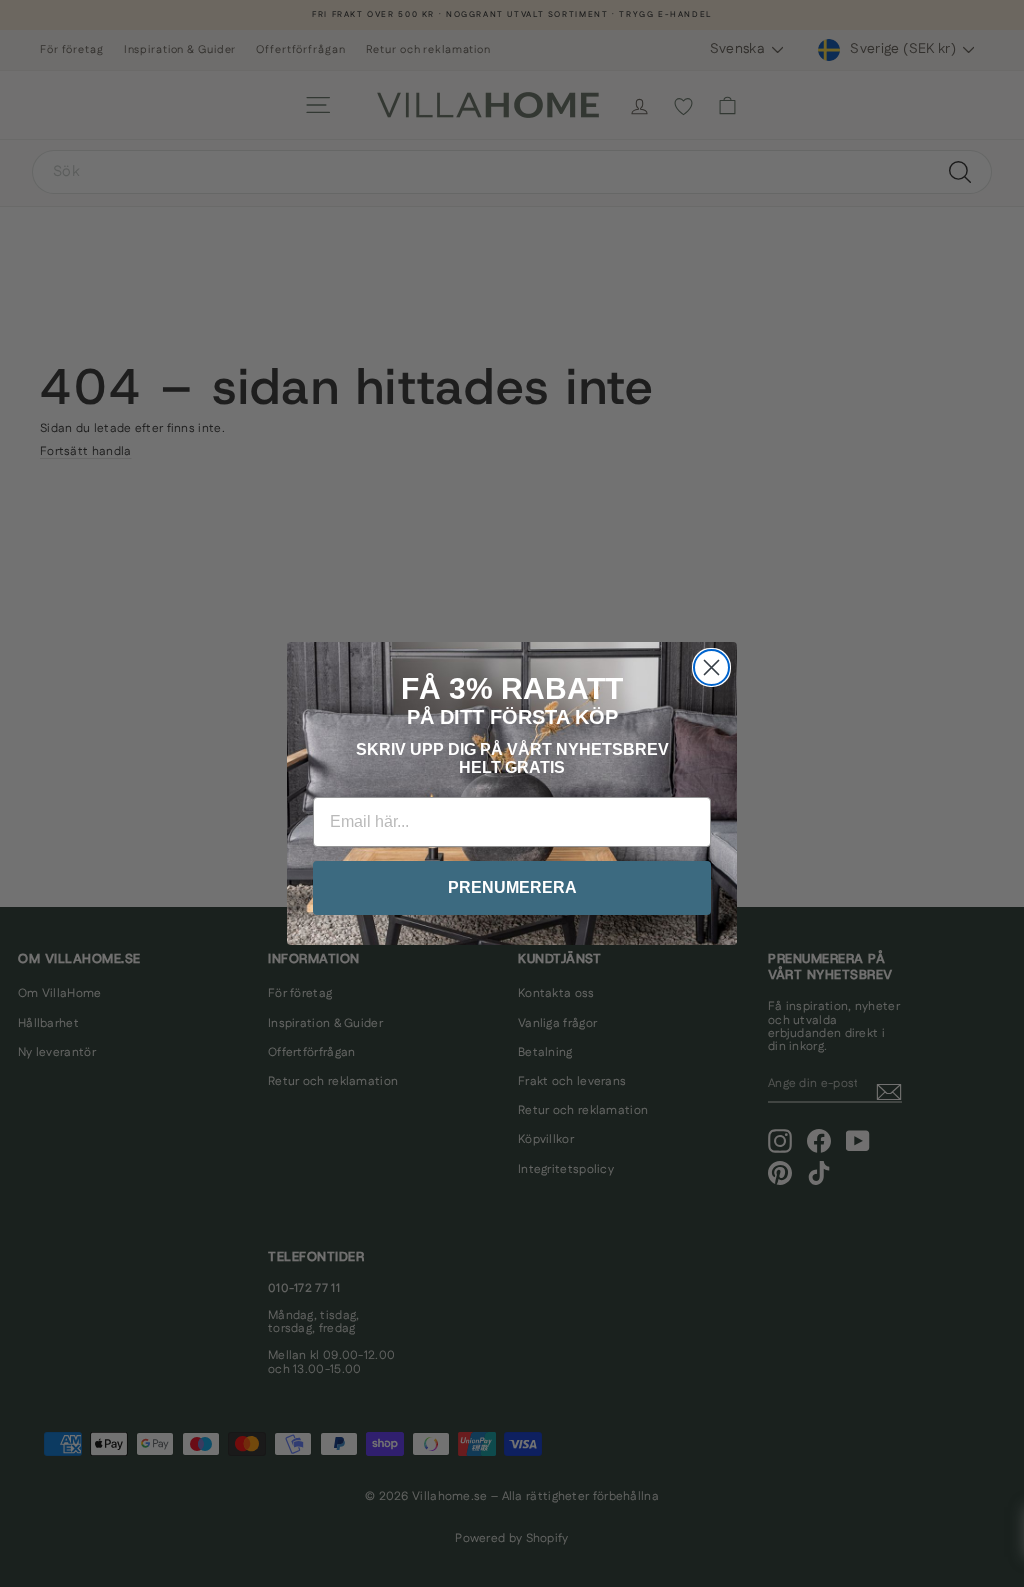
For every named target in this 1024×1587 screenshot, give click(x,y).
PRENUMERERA (512, 887)
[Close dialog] (711, 667)
